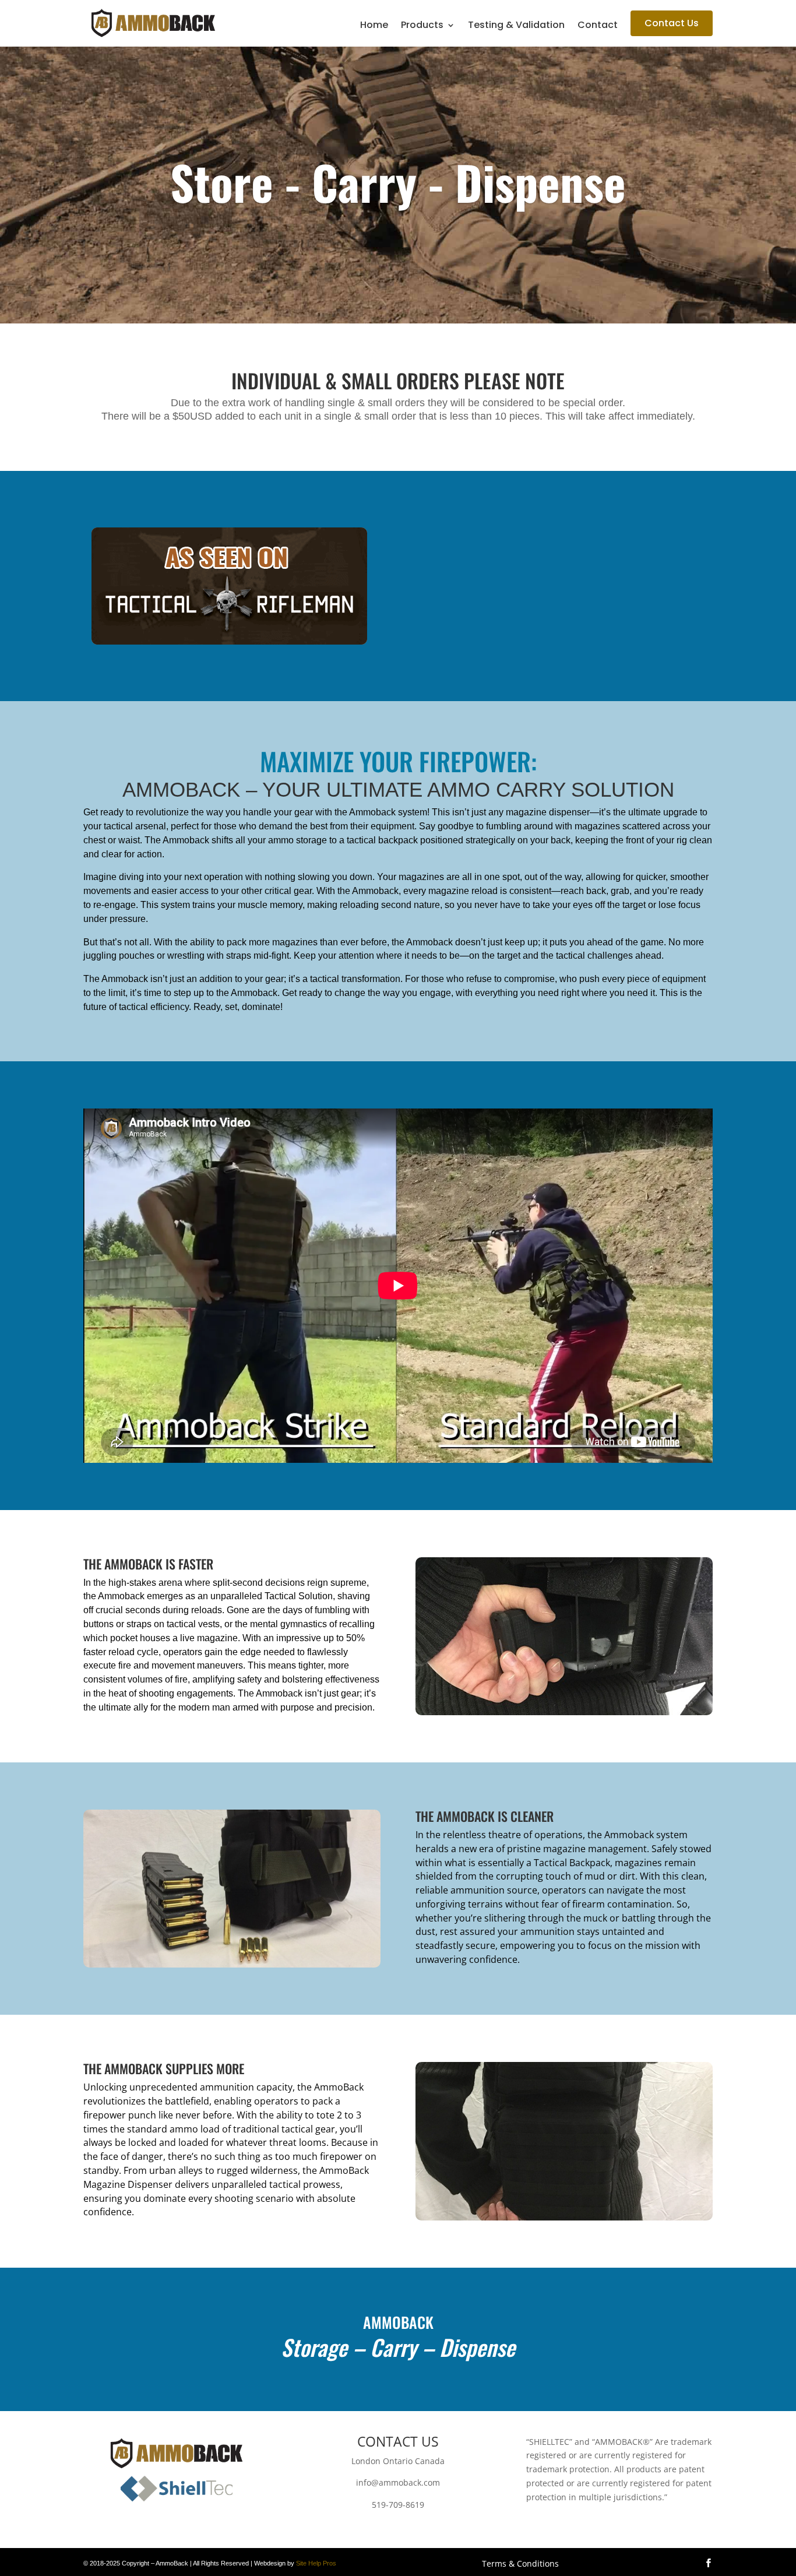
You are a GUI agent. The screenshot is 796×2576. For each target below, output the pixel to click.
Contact (598, 26)
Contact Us (672, 23)
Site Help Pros (316, 2563)
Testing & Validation (516, 26)
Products (422, 26)
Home (374, 26)
